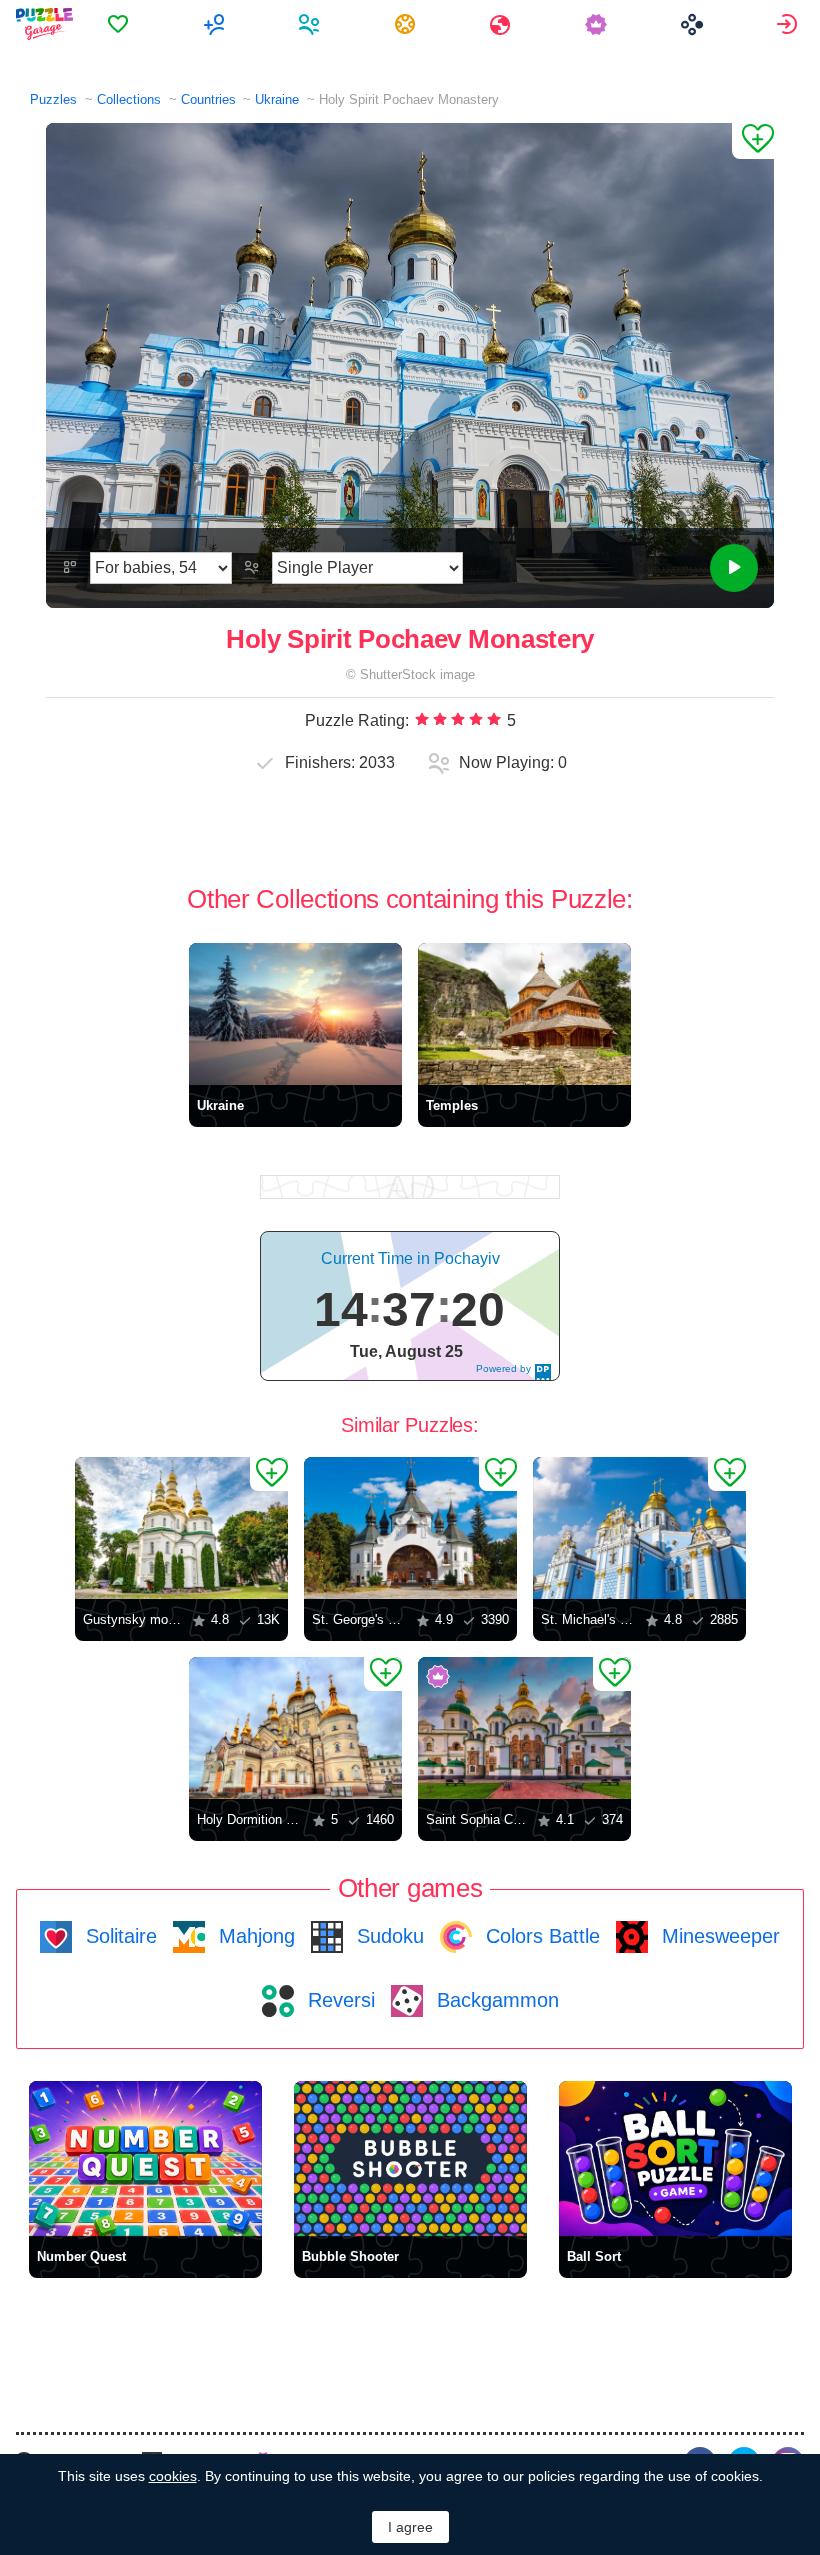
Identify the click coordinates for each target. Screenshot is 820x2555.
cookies (173, 2476)
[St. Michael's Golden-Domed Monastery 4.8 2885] (639, 1528)
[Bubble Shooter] (410, 2158)
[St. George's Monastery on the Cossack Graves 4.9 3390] (410, 1528)
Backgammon (495, 2000)
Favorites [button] (120, 24)
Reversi (338, 2000)
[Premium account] (598, 24)
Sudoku (387, 1936)
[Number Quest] (145, 2158)
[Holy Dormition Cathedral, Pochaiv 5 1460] (295, 1728)
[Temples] (524, 1014)
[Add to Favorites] (753, 141)
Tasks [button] (407, 24)
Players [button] (311, 24)
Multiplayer (216, 24)
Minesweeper (718, 1936)
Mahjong (254, 1936)
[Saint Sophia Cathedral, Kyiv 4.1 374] (524, 1728)
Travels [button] (502, 24)
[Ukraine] (295, 1014)
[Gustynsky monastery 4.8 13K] (181, 1528)
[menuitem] (120, 24)
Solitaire (118, 1936)
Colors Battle (540, 1936)
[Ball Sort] (675, 2158)
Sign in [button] (789, 24)
